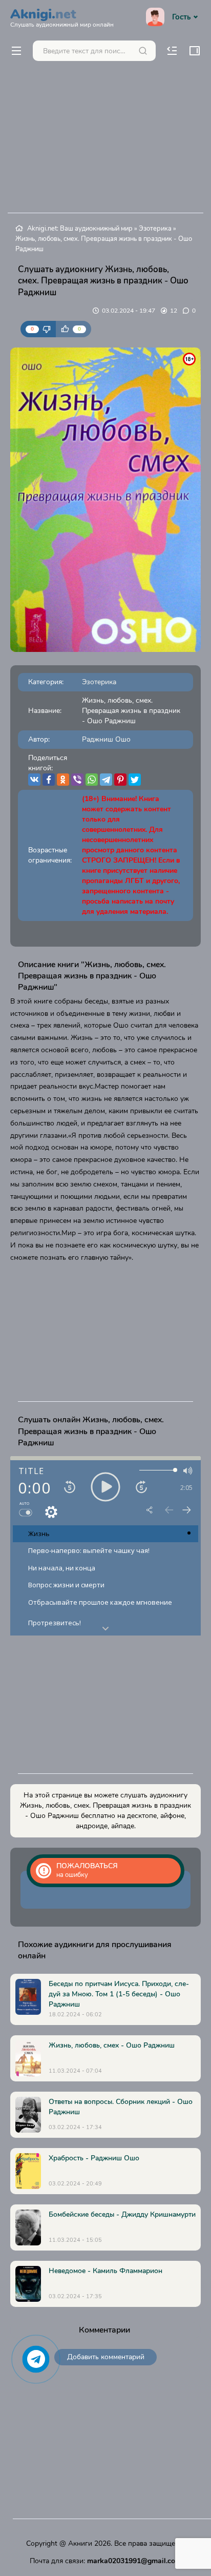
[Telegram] (106, 780)
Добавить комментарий (106, 2357)
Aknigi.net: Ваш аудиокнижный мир (80, 229)
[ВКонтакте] (34, 780)
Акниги (80, 2543)
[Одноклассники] (63, 780)
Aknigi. (62, 16)
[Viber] (77, 780)
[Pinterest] (120, 780)
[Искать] (143, 51)
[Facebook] (49, 780)
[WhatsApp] (92, 780)
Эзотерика (155, 229)
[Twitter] (135, 780)
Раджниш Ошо (106, 739)
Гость (181, 17)
